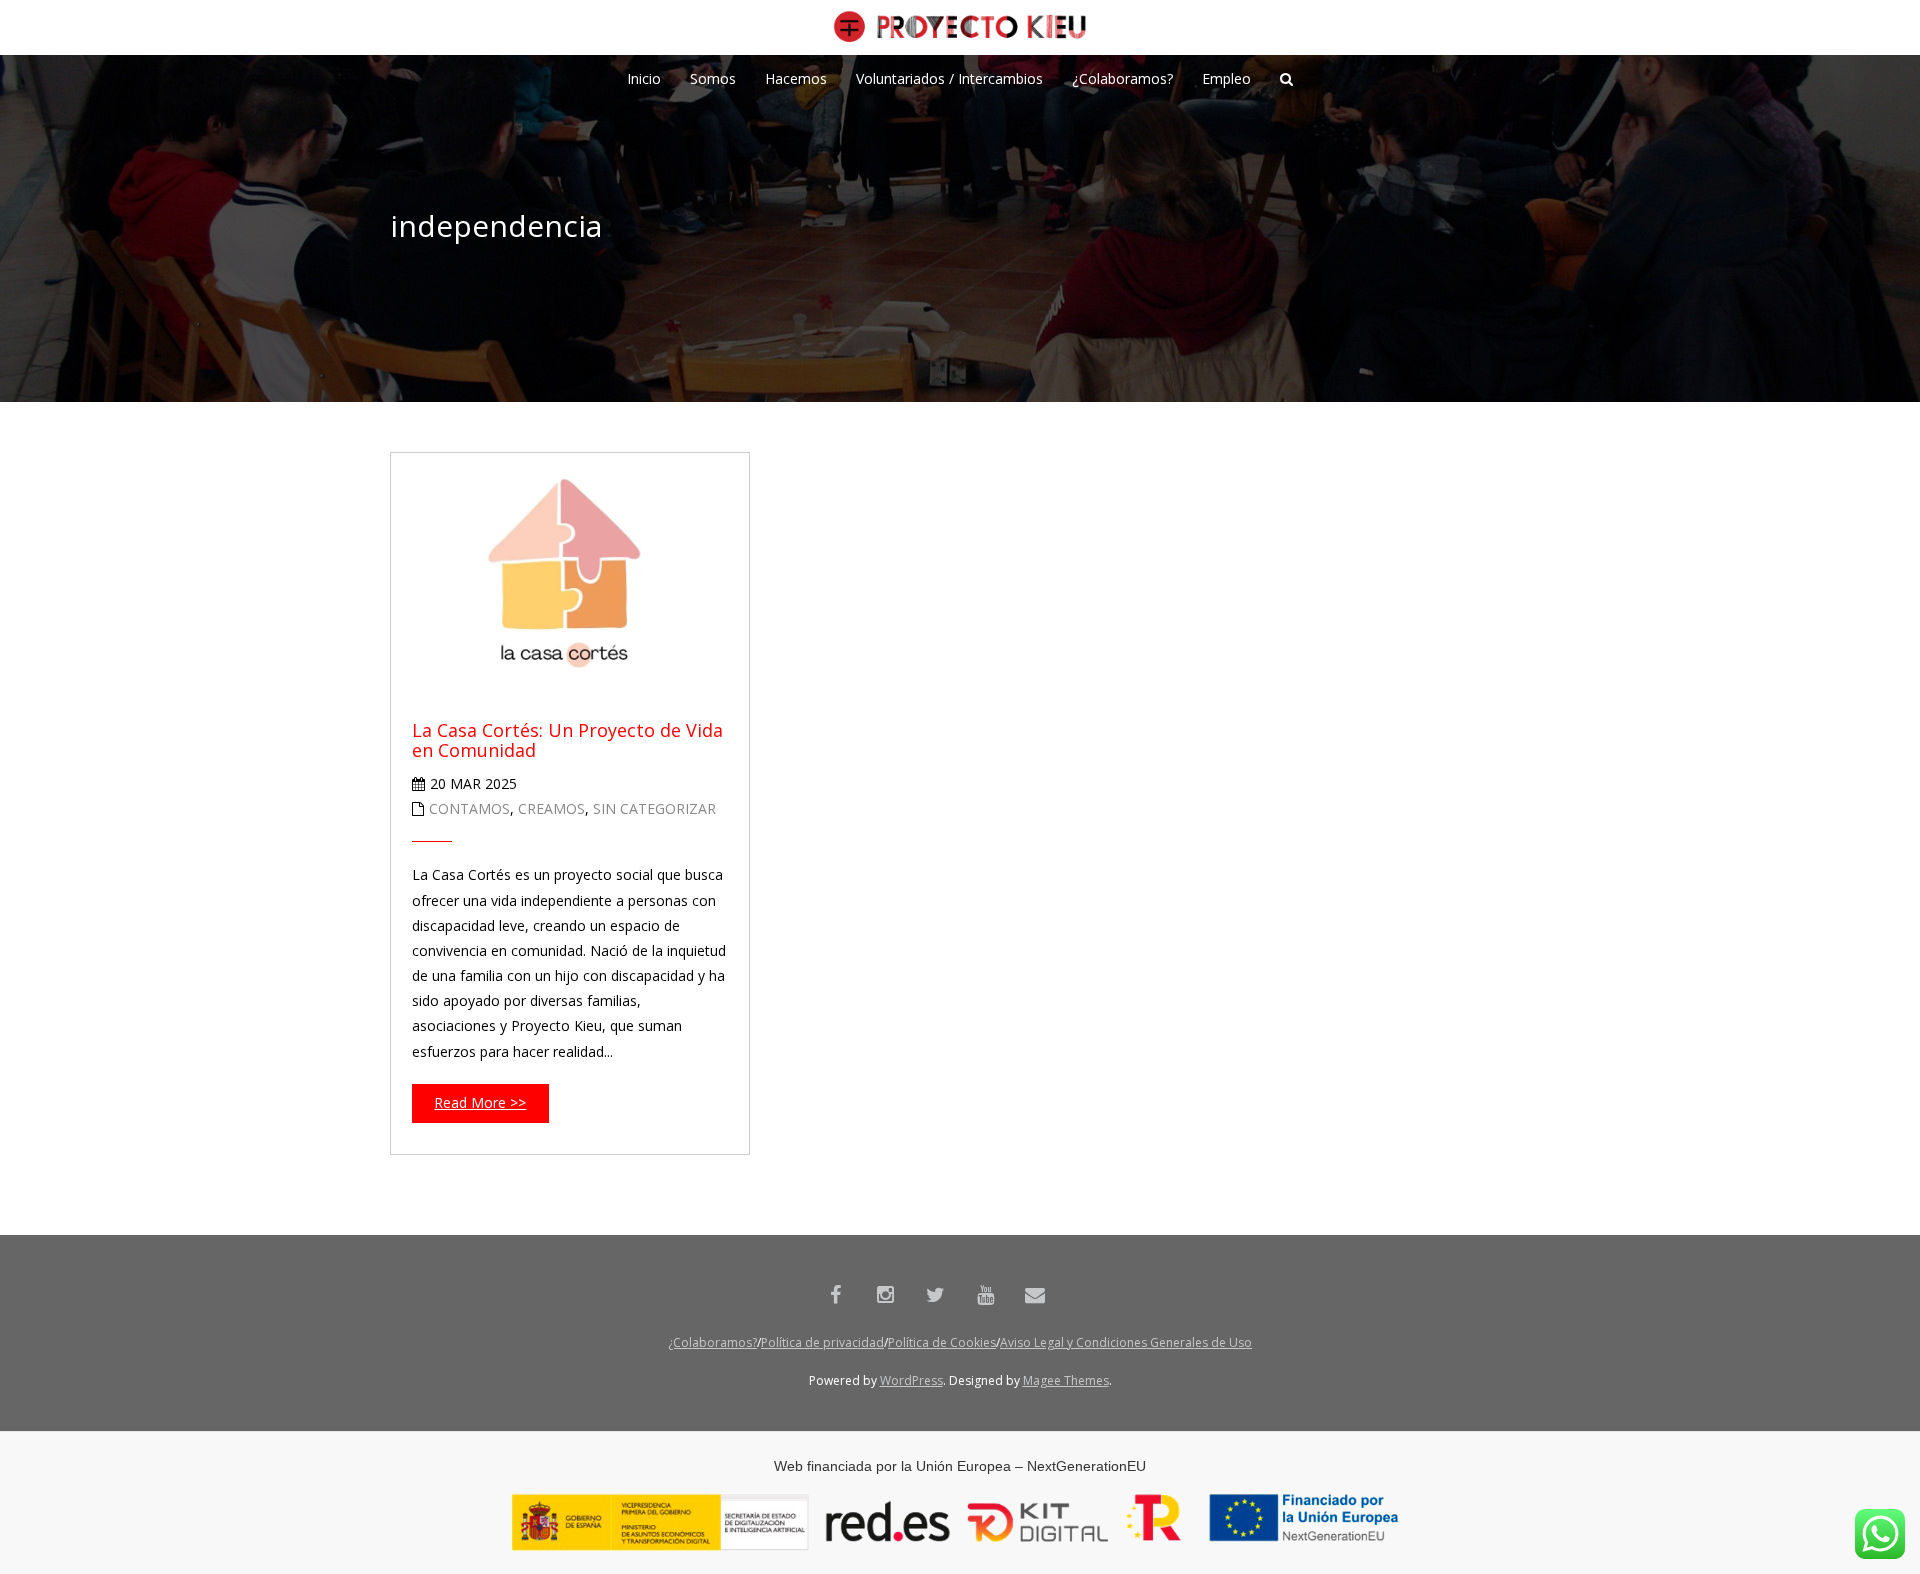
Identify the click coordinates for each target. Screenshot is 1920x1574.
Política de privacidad (822, 1342)
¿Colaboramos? (712, 1342)
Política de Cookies (942, 1342)
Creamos (551, 808)
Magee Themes (1066, 1380)
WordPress (911, 1380)
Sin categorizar (654, 808)
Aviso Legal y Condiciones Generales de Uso (1126, 1342)
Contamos (469, 808)
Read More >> (480, 1102)
